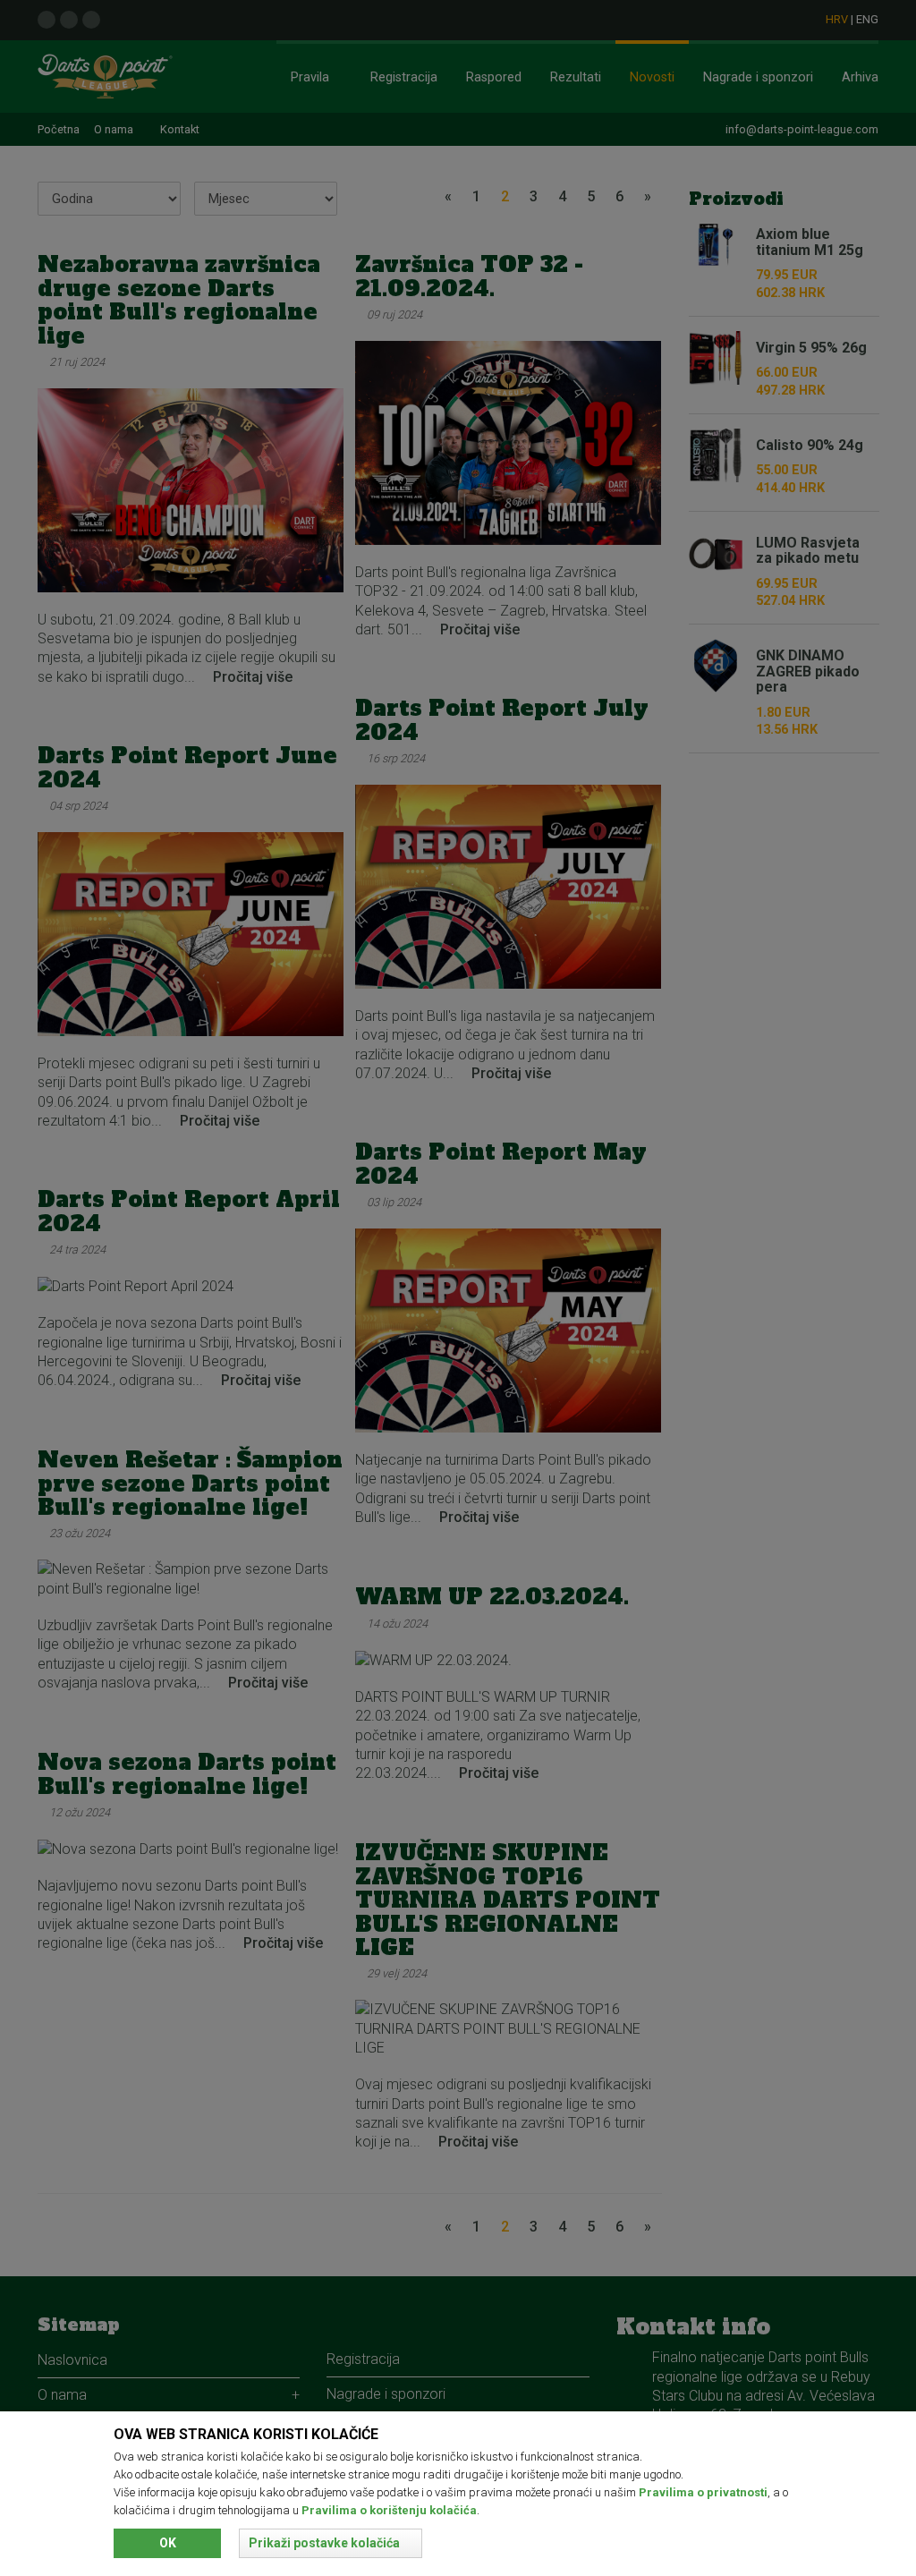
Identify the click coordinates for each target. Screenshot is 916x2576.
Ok (168, 2543)
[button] (331, 2543)
